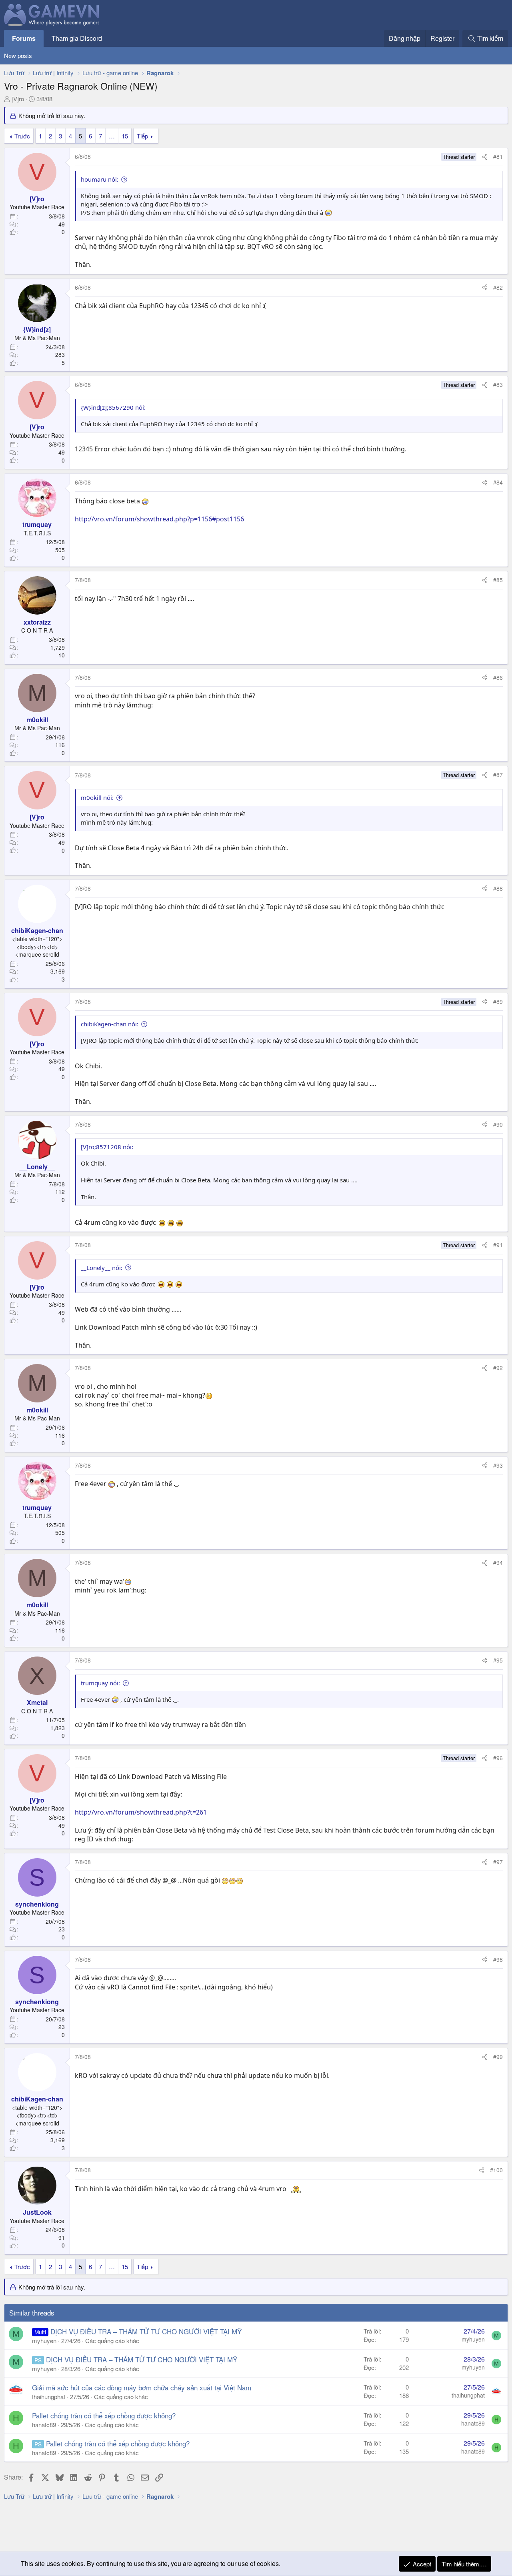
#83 (498, 385)
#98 (498, 1959)
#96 (498, 1758)
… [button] (112, 136)
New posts (18, 55)
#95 (498, 1660)
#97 (498, 1862)
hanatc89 (44, 2425)
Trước (22, 136)
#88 (498, 888)
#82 (498, 287)
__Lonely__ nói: (102, 1268)
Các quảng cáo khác (112, 2341)
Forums (24, 38)
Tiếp (142, 136)
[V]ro (18, 99)
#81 (498, 156)
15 (125, 136)
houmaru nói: (100, 179)
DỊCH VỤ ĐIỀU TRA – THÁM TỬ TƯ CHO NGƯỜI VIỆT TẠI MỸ (146, 2331)
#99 (498, 2057)
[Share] (485, 157)
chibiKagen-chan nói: (110, 1024)
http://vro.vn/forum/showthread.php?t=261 (141, 1812)
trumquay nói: (100, 1683)
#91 (498, 1245)
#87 (498, 775)
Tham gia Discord (77, 38)
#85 (498, 580)
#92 (498, 1368)
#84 (498, 482)
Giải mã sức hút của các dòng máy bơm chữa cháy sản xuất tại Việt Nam (142, 2387)
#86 (498, 677)
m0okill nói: (97, 797)
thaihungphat (49, 2397)
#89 (498, 1002)
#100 (496, 2170)
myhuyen (44, 2341)
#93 (498, 1465)
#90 (498, 1124)
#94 (498, 1562)
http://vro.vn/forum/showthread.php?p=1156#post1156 (159, 519)
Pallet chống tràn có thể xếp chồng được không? (104, 2415)
